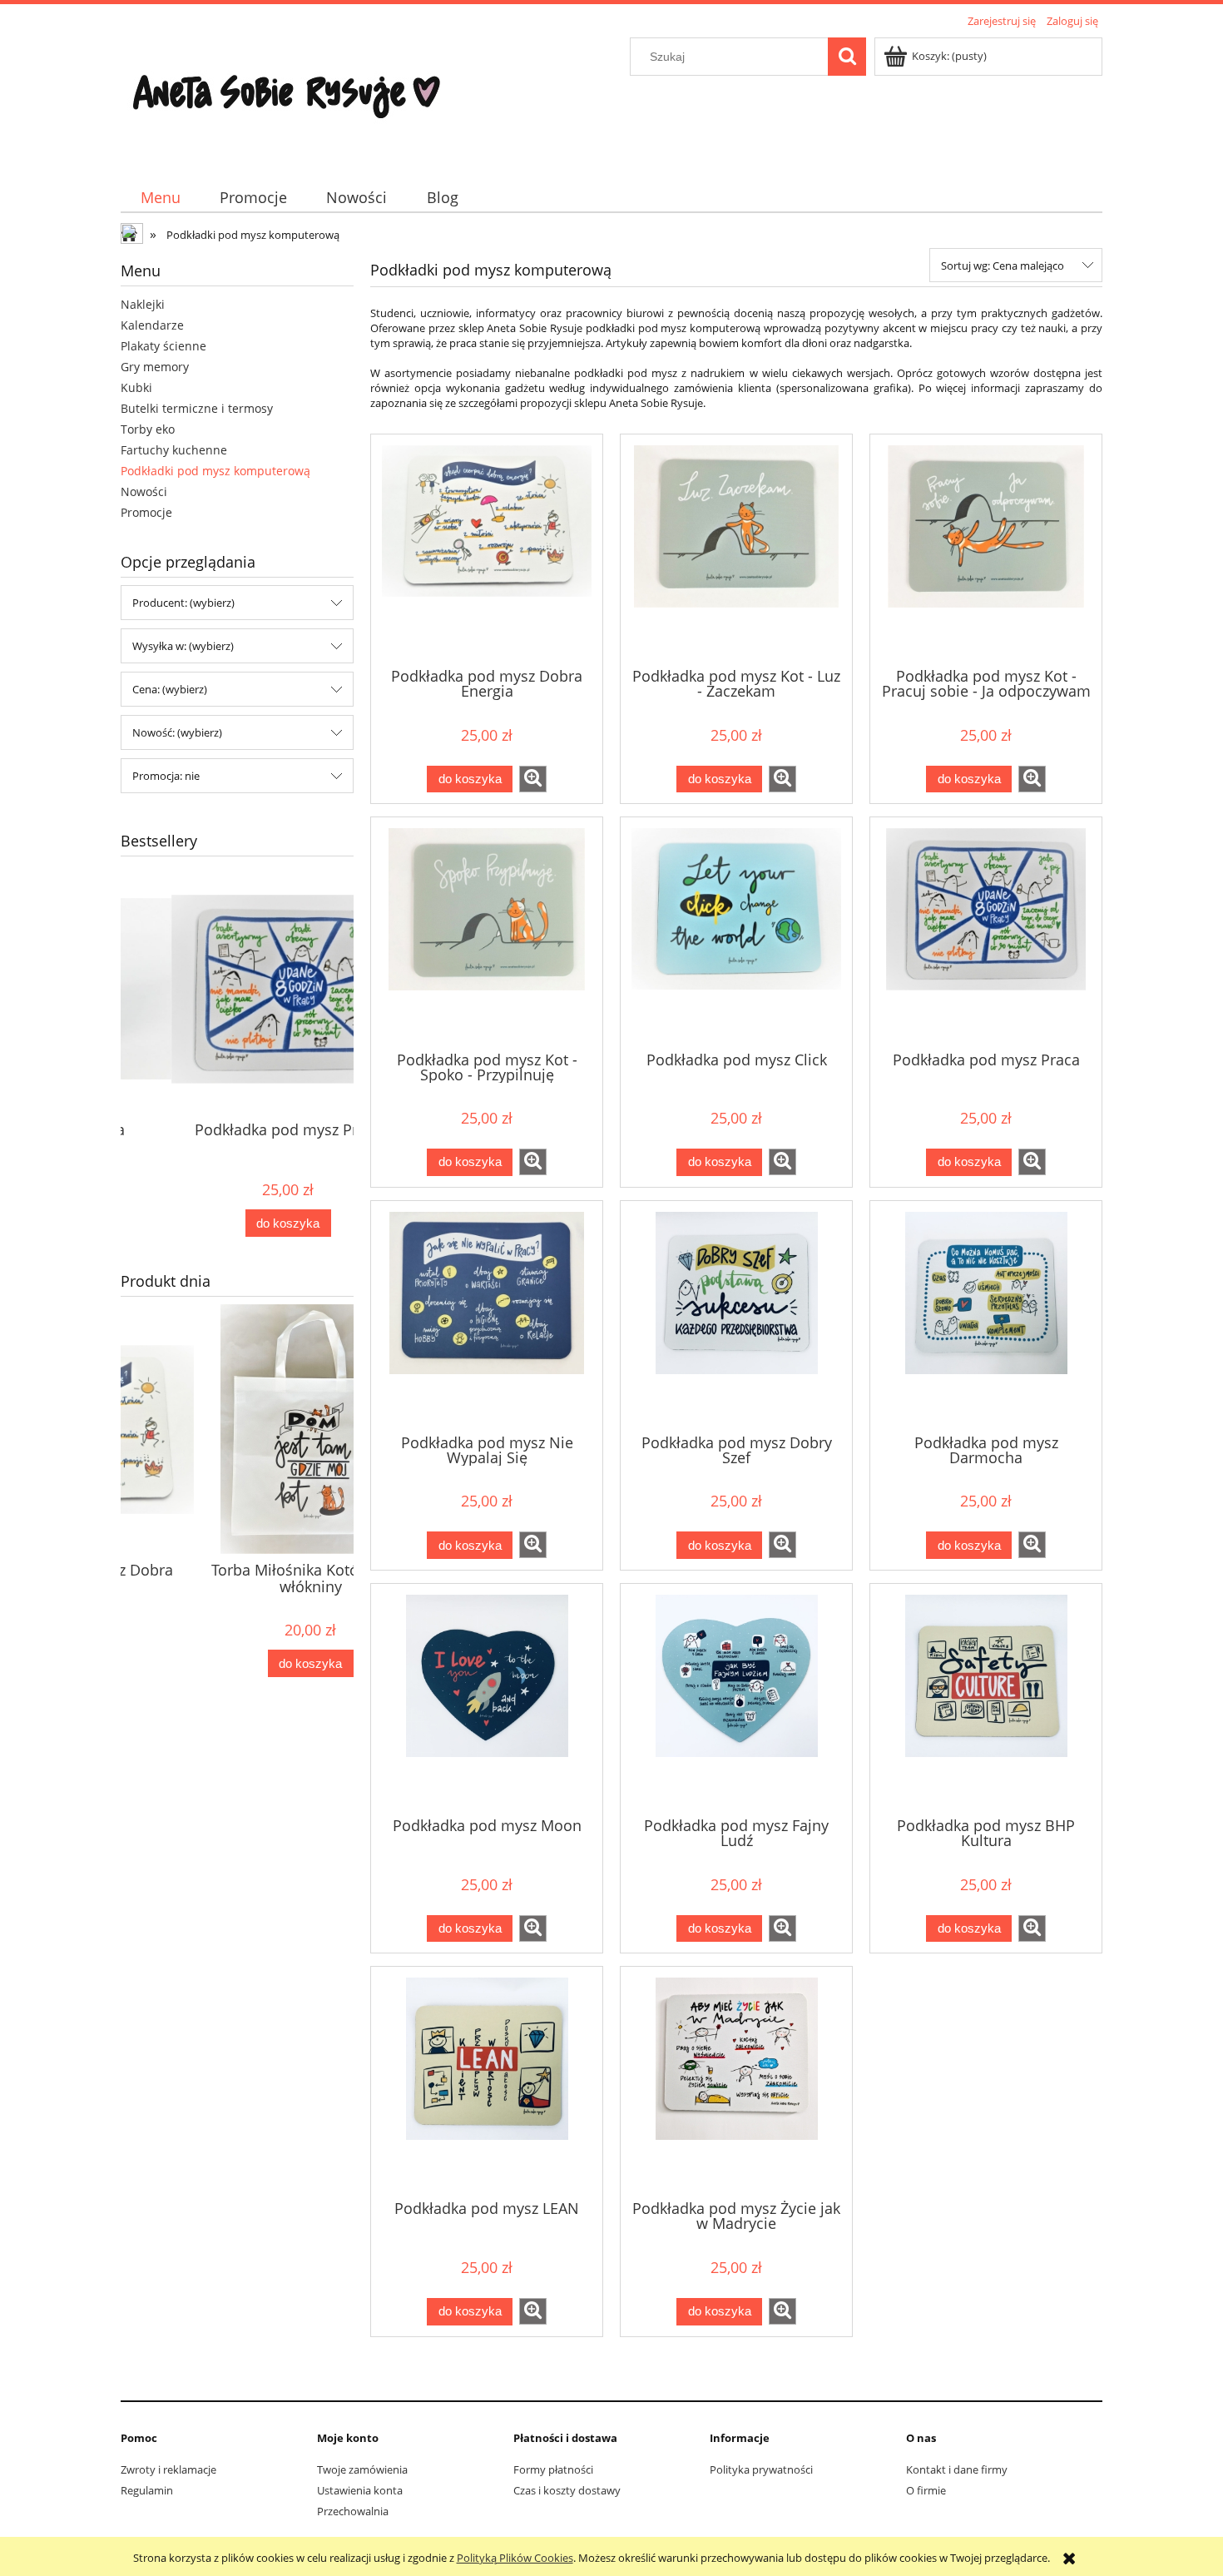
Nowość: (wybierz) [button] (177, 732)
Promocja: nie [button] (166, 776)
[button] (533, 779)
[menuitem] (160, 198)
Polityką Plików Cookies (515, 2558)
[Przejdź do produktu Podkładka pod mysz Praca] (986, 932)
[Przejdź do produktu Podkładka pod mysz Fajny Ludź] (736, 1699)
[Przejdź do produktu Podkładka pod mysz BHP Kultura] (986, 1699)
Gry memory (155, 367)
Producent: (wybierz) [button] (183, 603)
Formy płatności (553, 2469)
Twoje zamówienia (362, 2469)
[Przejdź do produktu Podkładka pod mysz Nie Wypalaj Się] (487, 1316)
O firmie (926, 2490)
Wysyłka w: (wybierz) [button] (183, 646)
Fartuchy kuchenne (174, 450)
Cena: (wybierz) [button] (170, 689)
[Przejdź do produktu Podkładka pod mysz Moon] (487, 1699)
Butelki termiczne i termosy (197, 408)
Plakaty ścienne (163, 346)
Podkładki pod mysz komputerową (215, 471)
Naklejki (143, 304)
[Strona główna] (287, 97)
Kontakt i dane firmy (957, 2469)
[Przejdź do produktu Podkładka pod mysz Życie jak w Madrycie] (736, 2082)
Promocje (146, 512)
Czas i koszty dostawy (567, 2490)
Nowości (144, 491)
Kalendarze (152, 325)
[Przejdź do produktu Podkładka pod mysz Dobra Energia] (487, 549)
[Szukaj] (847, 57)
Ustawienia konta (360, 2490)
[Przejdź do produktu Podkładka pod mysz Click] (736, 932)
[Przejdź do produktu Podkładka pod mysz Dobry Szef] (736, 1316)
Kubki (136, 387)
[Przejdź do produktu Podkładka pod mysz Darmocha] (986, 1316)
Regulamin (147, 2490)
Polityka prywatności (761, 2469)
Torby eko (148, 429)
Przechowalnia (353, 2511)
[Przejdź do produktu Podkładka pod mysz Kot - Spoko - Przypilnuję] (487, 932)
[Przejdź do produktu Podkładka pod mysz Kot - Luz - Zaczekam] (736, 549)
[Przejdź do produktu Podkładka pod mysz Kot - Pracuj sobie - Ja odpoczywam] (986, 549)
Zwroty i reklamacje (168, 2469)
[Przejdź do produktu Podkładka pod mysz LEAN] (487, 2082)
